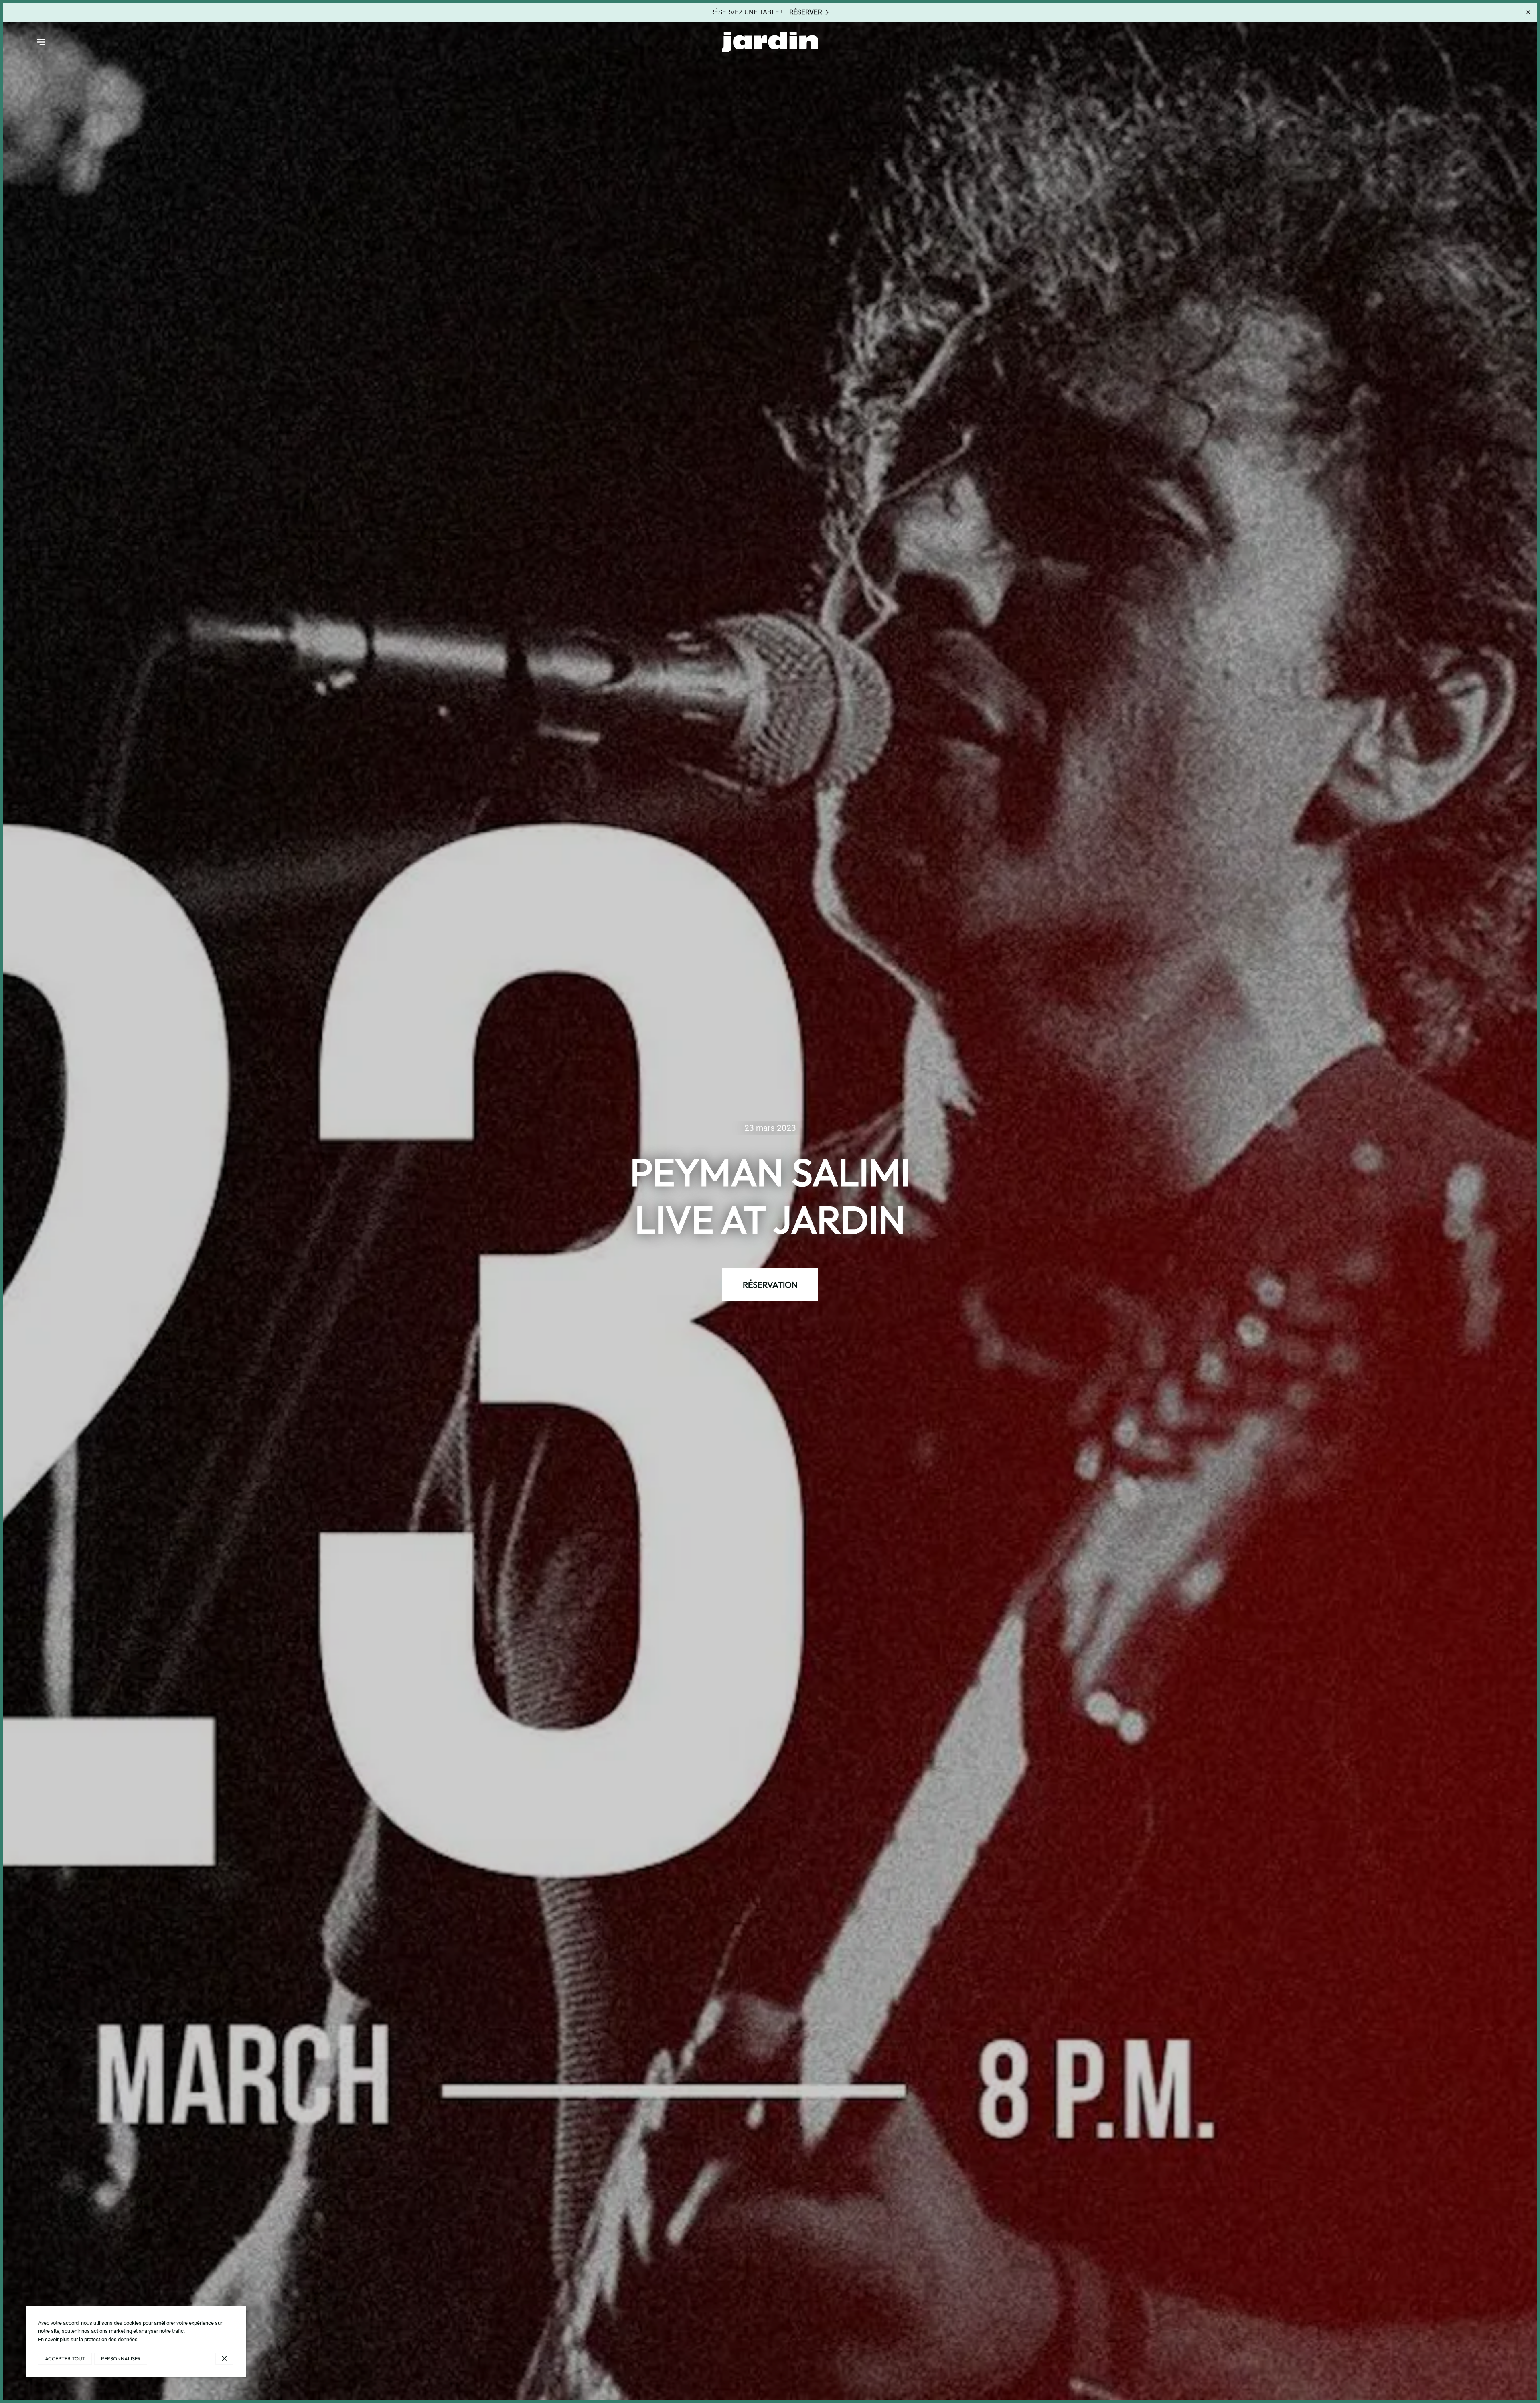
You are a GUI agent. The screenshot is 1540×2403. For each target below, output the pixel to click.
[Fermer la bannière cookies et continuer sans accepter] (224, 2359)
